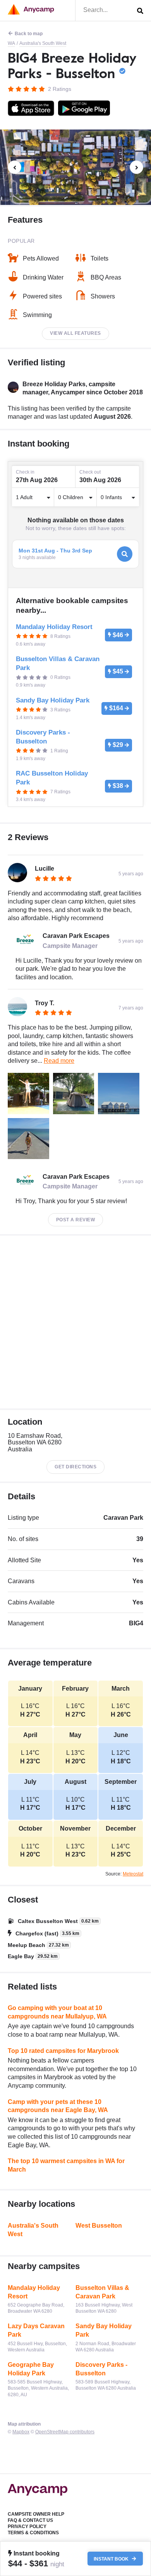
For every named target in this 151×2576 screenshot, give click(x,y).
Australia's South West (43, 43)
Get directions (75, 1467)
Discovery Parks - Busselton (101, 2369)
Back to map (29, 34)
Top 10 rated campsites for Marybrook (63, 2051)
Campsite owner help (36, 2514)
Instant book (112, 2559)
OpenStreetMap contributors (65, 2432)
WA (11, 43)
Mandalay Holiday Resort (34, 2292)
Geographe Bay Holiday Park (31, 2369)
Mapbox (21, 2432)
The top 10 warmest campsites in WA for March (66, 2165)
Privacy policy (27, 2527)
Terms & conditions (33, 2533)
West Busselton (99, 2226)
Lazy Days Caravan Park (36, 2330)
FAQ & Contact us (30, 2520)
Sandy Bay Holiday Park (104, 2330)
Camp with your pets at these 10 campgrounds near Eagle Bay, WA (58, 2106)
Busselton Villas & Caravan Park (102, 2292)
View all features (75, 333)
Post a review (76, 1220)
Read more (59, 1061)
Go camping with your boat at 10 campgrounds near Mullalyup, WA (57, 2012)
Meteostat (133, 1874)
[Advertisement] (75, 1322)
